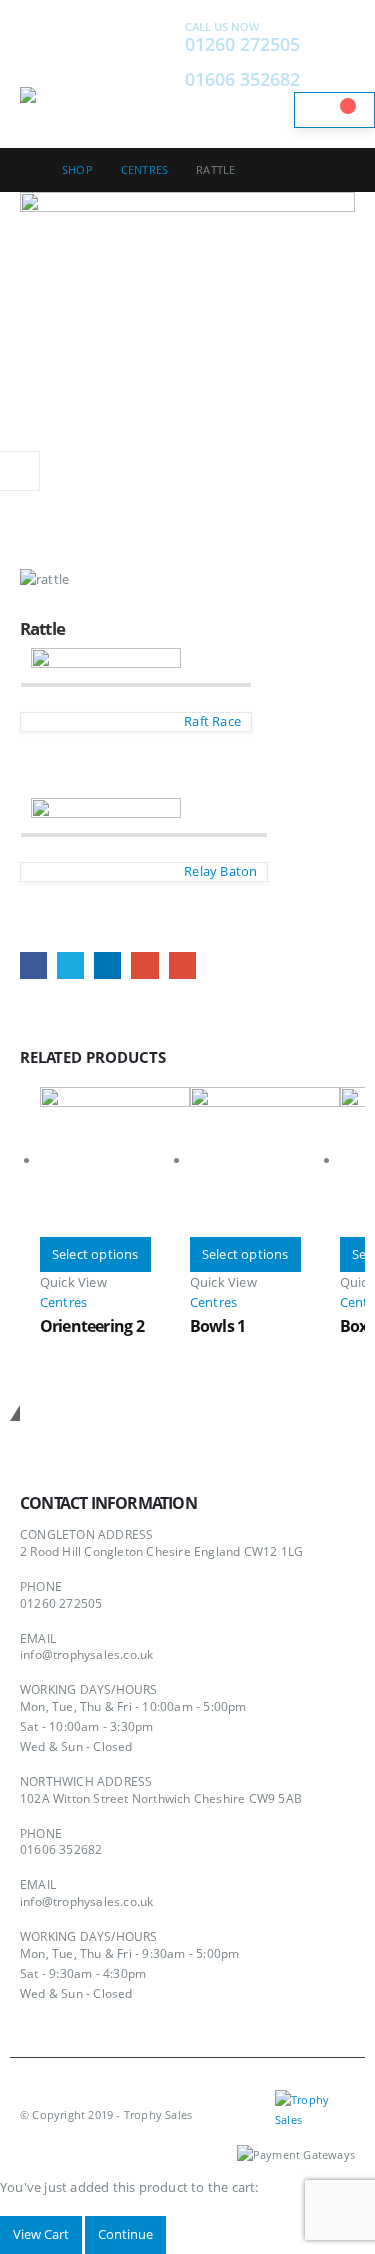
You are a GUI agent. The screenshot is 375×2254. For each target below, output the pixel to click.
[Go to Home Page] (27, 170)
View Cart (41, 2234)
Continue (125, 2234)
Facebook (33, 965)
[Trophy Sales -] (75, 99)
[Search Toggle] (135, 74)
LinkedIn (107, 965)
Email (182, 965)
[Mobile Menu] (38, 62)
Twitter (70, 965)
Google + (144, 965)
